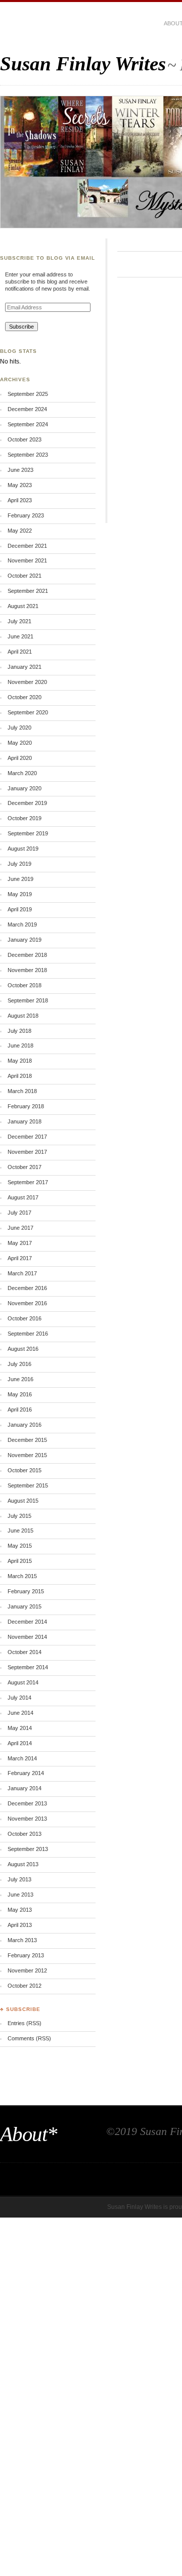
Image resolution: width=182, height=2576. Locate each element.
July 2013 (19, 1879)
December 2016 (27, 1288)
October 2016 (25, 1318)
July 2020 (19, 728)
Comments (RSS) (29, 2038)
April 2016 (20, 1410)
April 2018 (20, 1076)
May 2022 (20, 531)
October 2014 (25, 1652)
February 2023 (26, 515)
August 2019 (23, 849)
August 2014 (23, 1682)
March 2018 (22, 1091)
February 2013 (26, 1955)
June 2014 (20, 1713)
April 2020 (20, 758)
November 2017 (27, 1152)
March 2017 (22, 1273)
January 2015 (25, 1606)
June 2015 (20, 1531)
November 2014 (27, 1637)
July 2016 (19, 1364)
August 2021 (23, 606)
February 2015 (26, 1591)
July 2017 (19, 1213)
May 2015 (20, 1546)
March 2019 (22, 924)
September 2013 (28, 1849)
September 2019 (28, 833)
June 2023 (20, 470)
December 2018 (27, 955)
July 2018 (19, 1031)
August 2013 (23, 1864)
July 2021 (19, 621)
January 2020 (25, 788)
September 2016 (28, 1334)
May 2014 (20, 1728)
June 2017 (20, 1228)
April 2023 (20, 500)
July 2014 (19, 1698)
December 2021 (27, 546)
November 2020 (27, 682)
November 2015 (27, 1455)
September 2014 (28, 1667)
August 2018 (23, 1016)
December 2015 (27, 1440)
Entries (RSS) (25, 2023)
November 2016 (27, 1303)
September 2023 (28, 455)
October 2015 (25, 1470)
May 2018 (20, 1061)
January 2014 (25, 1788)
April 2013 (20, 1925)
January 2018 (25, 1121)
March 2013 (22, 1940)
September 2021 (28, 591)
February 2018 (26, 1106)
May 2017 (20, 1243)
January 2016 (25, 1425)
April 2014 (20, 1743)
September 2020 (28, 712)
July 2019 (19, 864)
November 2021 (27, 560)
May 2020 (20, 743)
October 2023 (25, 439)
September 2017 (28, 1182)
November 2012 (27, 1970)
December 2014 (27, 1622)
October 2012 (25, 1986)
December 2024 (27, 409)
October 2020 (25, 697)
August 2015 (23, 1501)
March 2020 (22, 773)
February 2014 (26, 1773)
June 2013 (20, 1895)
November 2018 (27, 970)
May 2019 (20, 894)
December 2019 (27, 803)
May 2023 (20, 485)
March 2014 (22, 1758)
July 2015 (19, 1516)
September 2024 (28, 424)
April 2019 (20, 909)
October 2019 (25, 818)
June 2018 (20, 1045)
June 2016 (20, 1379)
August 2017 (23, 1197)
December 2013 (27, 1803)
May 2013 (20, 1910)
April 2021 (20, 652)
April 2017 (20, 1258)
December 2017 (27, 1137)
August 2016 (23, 1349)
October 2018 (25, 985)
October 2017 (25, 1167)
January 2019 (25, 940)
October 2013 (25, 1834)
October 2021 (25, 576)
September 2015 (28, 1485)
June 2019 (20, 879)
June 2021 (20, 636)
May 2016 (20, 1394)
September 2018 (28, 1000)
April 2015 (20, 1561)
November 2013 (27, 1819)
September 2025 (28, 394)
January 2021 (25, 667)
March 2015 (22, 1576)
